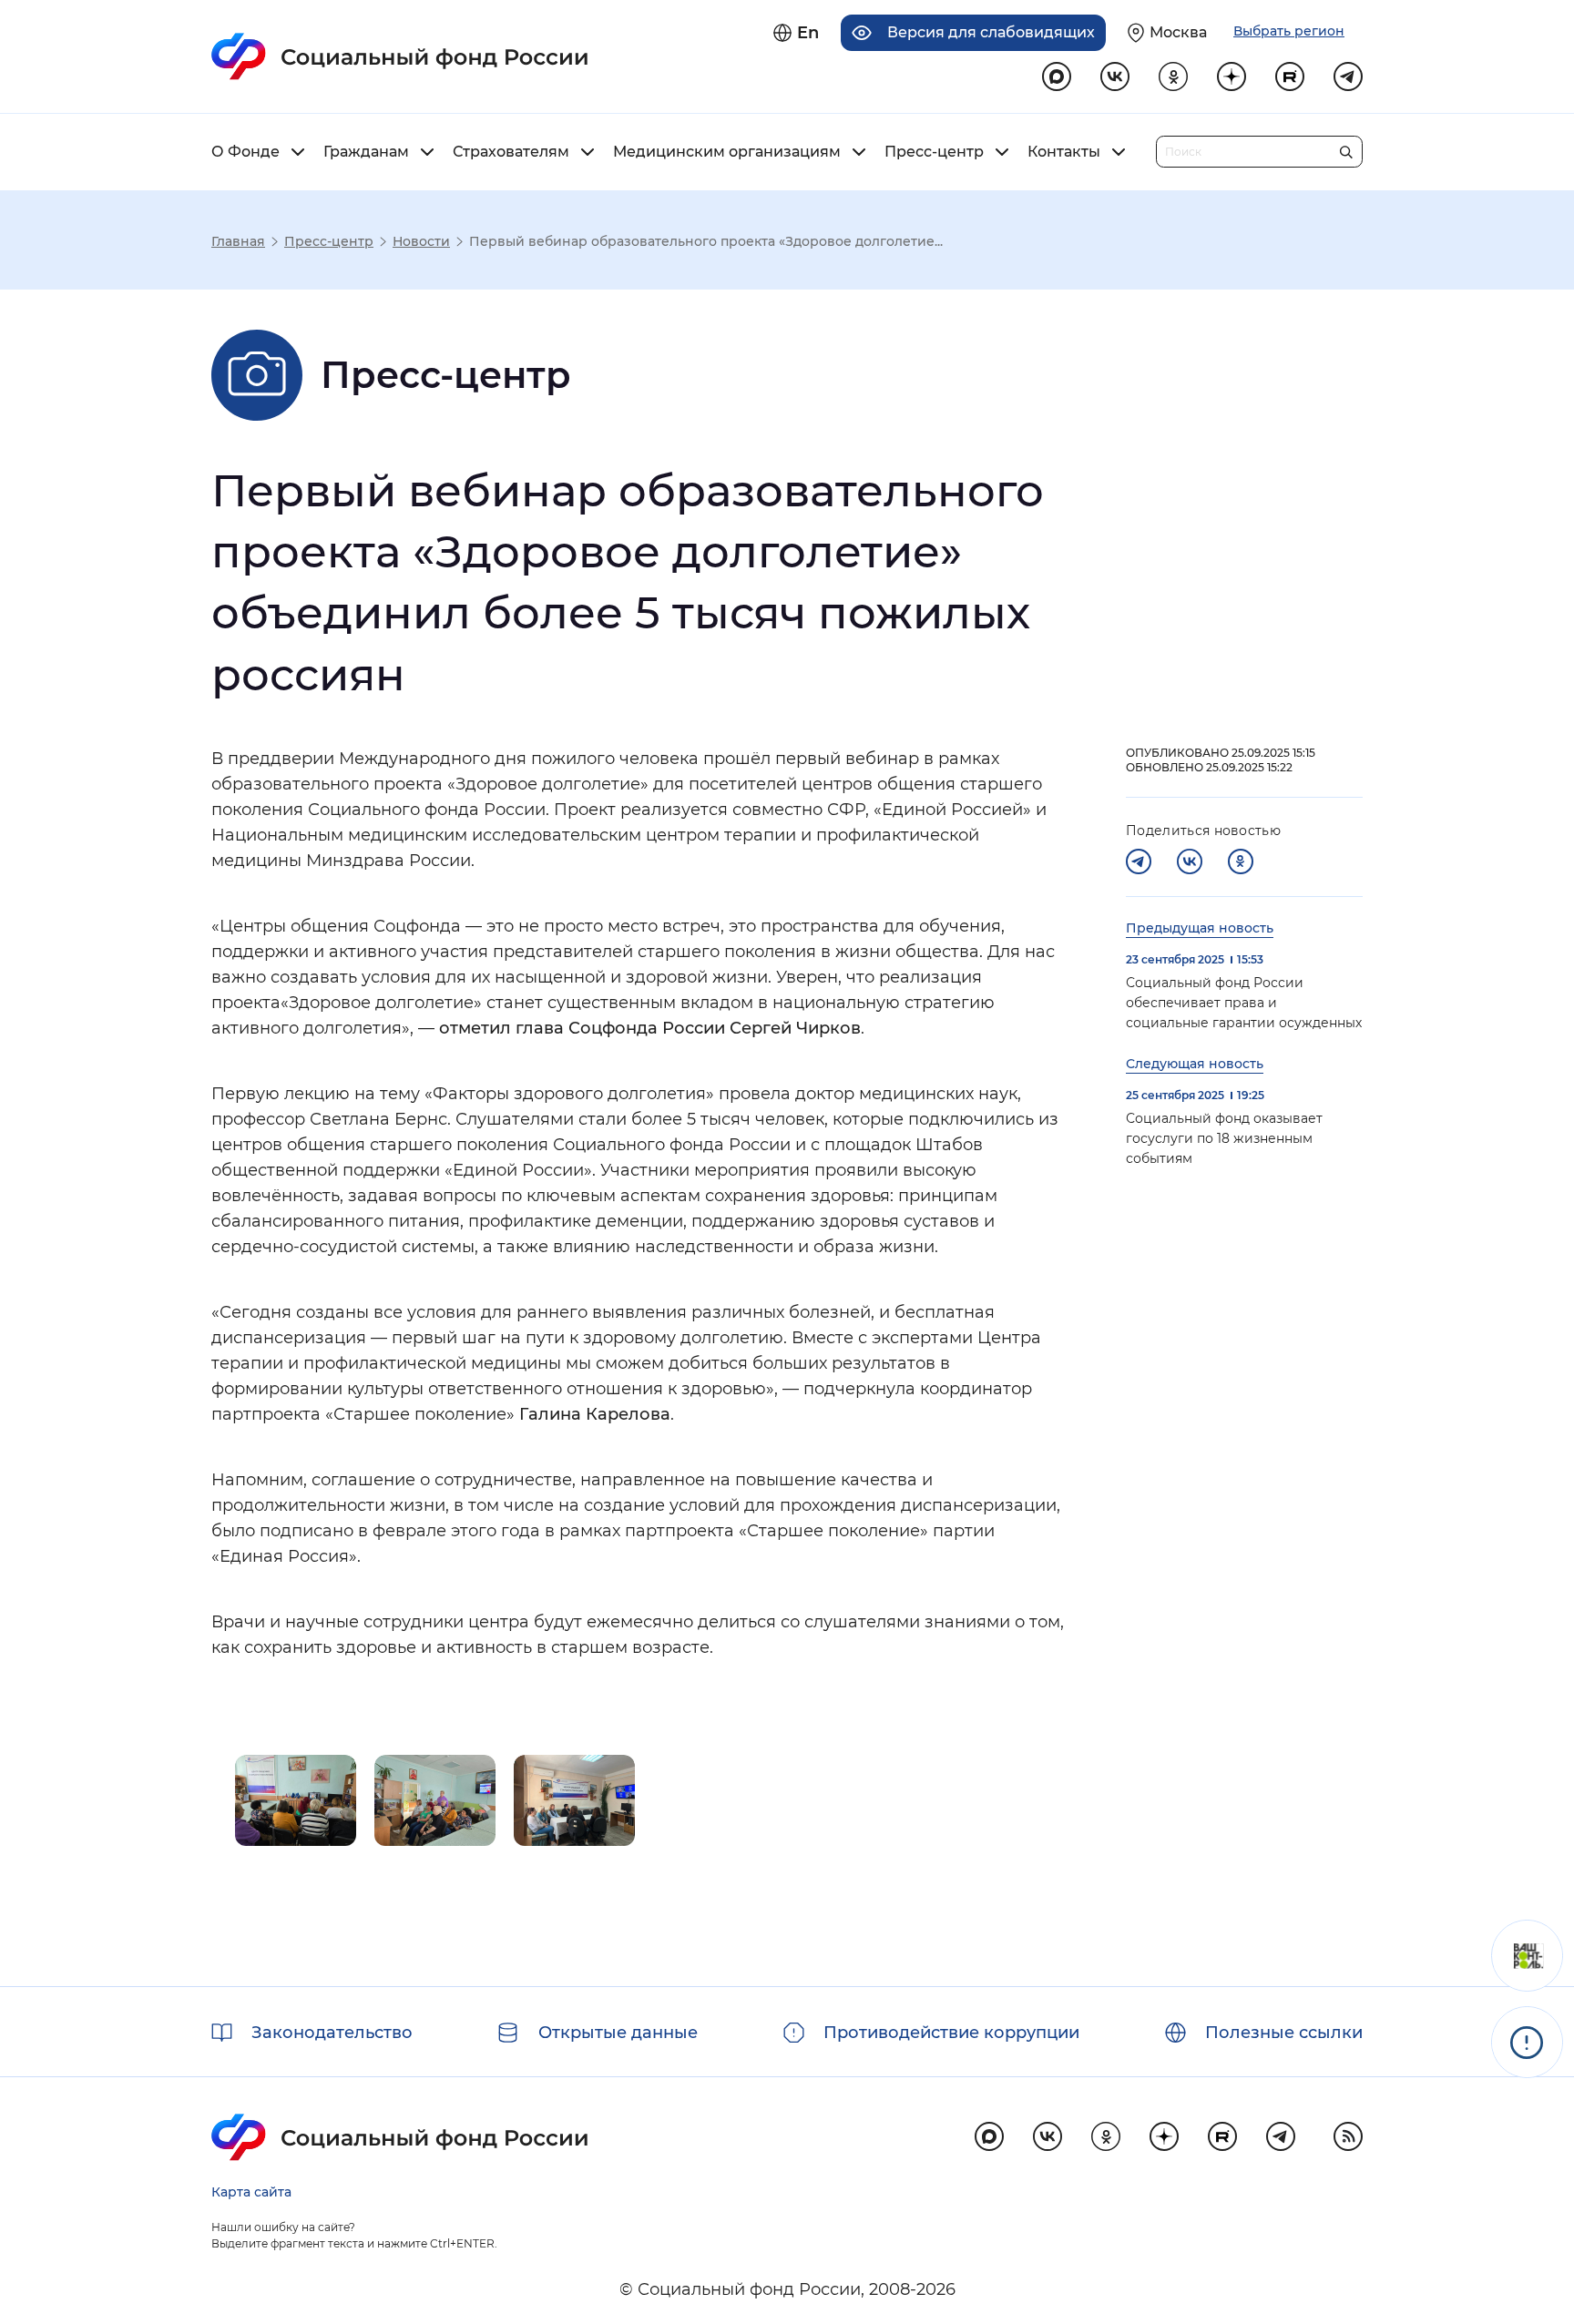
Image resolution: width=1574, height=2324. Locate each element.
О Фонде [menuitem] (245, 152)
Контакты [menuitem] (1064, 152)
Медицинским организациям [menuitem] (727, 152)
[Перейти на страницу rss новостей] (1348, 2136)
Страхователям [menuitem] (511, 152)
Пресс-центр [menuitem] (934, 152)
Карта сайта (251, 2192)
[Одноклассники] (1241, 861)
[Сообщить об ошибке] (1527, 2042)
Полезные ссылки (1284, 2033)
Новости (421, 241)
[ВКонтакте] (1190, 861)
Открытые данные (618, 2033)
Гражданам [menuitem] (366, 152)
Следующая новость (1195, 1064)
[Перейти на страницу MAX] (1057, 76)
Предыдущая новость (1200, 928)
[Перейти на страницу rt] (1290, 76)
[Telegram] (1139, 861)
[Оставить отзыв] (1527, 1956)
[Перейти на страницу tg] (1348, 76)
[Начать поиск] (1346, 148)
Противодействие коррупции (951, 2033)
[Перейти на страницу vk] (1115, 76)
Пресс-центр (329, 241)
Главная (238, 241)
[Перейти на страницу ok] (1173, 76)
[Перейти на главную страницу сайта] (400, 56)
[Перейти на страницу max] (989, 2136)
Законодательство (332, 2033)
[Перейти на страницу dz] (1232, 76)
